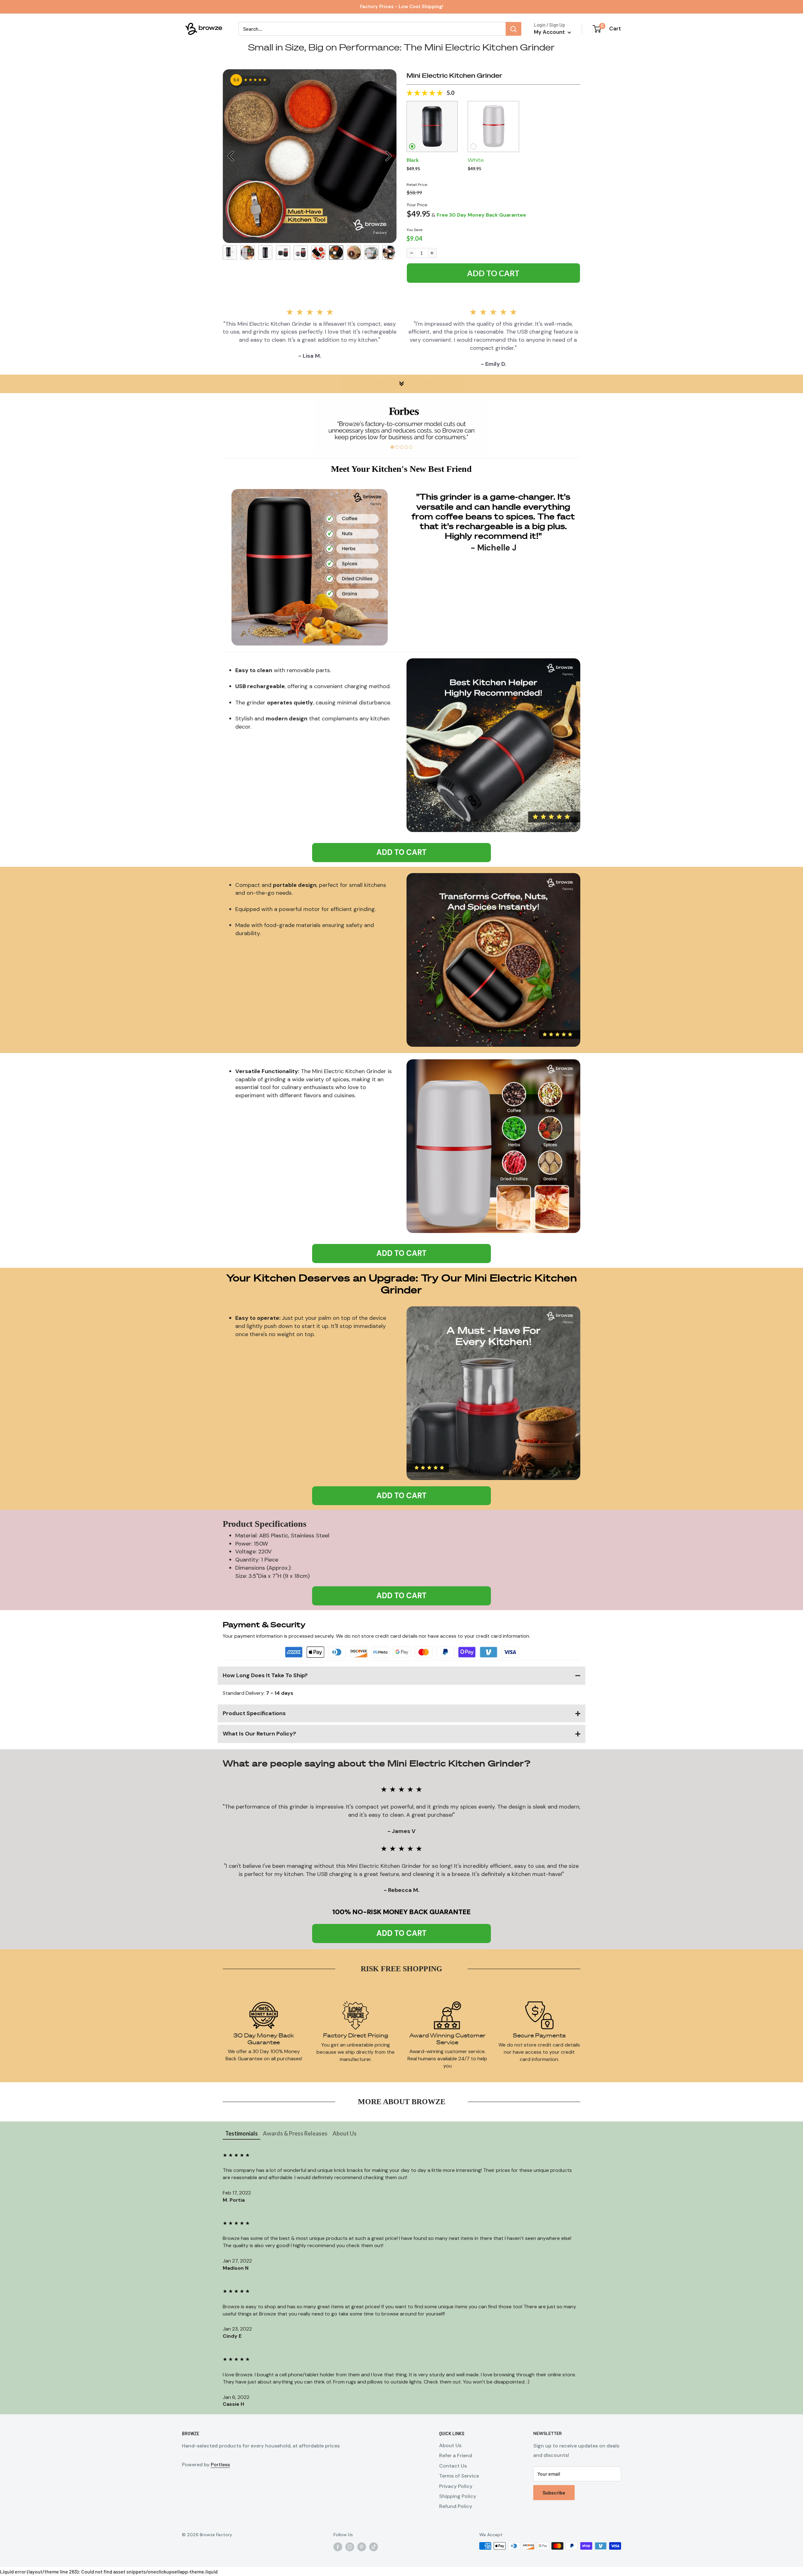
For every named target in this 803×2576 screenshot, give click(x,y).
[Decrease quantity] (411, 253)
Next (389, 156)
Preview (231, 156)
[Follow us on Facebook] (338, 2547)
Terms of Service (459, 2476)
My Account (550, 32)
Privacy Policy (456, 2486)
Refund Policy (456, 2506)
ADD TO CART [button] (401, 852)
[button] (432, 126)
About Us (345, 2133)
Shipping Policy (458, 2496)
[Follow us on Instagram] (350, 2547)
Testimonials (242, 2133)
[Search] (513, 29)
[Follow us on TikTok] (374, 2547)
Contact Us (453, 2466)
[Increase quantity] (432, 253)
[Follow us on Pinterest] (362, 2547)
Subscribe (554, 2492)
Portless (220, 2465)
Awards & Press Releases (295, 2133)
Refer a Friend (456, 2455)
